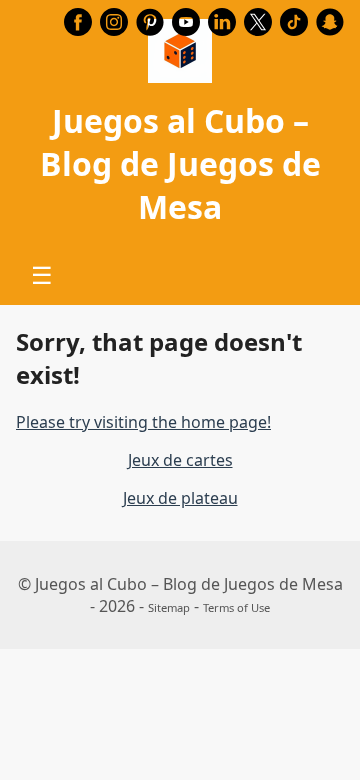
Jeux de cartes (180, 460)
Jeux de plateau (180, 498)
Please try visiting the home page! (143, 422)
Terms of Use (236, 607)
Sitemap (169, 607)
